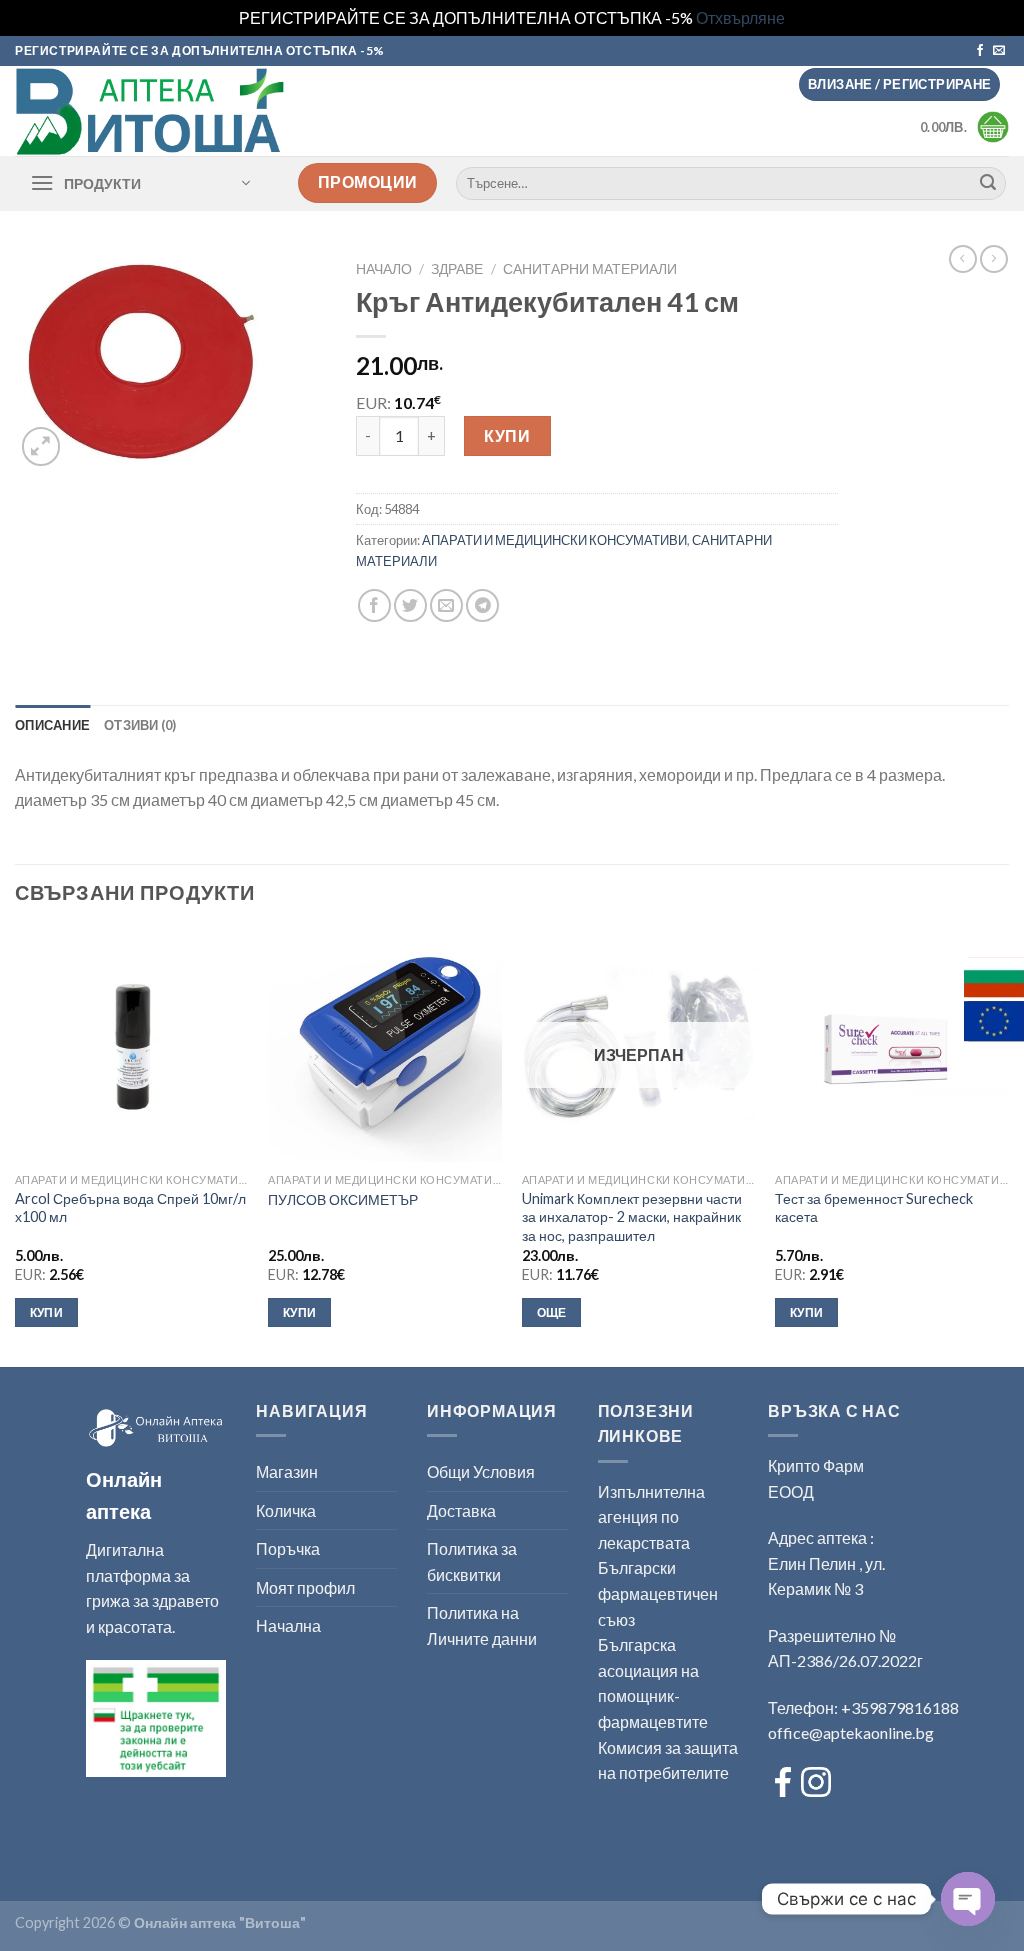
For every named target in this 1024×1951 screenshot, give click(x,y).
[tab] (52, 725)
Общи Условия (481, 1471)
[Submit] (988, 183)
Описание (52, 725)
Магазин (287, 1471)
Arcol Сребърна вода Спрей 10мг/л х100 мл (130, 1208)
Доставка (461, 1510)
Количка (286, 1510)
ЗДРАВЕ (457, 269)
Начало (384, 269)
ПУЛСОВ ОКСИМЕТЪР (343, 1199)
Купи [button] (46, 1312)
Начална (288, 1625)
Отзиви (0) (140, 725)
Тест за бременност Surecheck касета (874, 1208)
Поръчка (288, 1548)
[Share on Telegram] (482, 605)
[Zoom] (41, 446)
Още (552, 1312)
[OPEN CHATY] (968, 1899)
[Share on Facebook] (374, 605)
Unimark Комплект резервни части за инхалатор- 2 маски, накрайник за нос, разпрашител (632, 1217)
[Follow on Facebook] (980, 51)
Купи (507, 435)
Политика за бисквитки (472, 1561)
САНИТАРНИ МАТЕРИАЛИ (590, 269)
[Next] (1008, 1146)
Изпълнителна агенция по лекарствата (651, 1517)
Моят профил (305, 1587)
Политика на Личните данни (482, 1625)
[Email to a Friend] (446, 605)
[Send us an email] (999, 51)
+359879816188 (900, 1707)
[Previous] (16, 1146)
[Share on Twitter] (410, 605)
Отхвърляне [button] (740, 17)
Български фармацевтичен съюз (658, 1593)
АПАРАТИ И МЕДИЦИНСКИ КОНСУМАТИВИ (554, 540)
